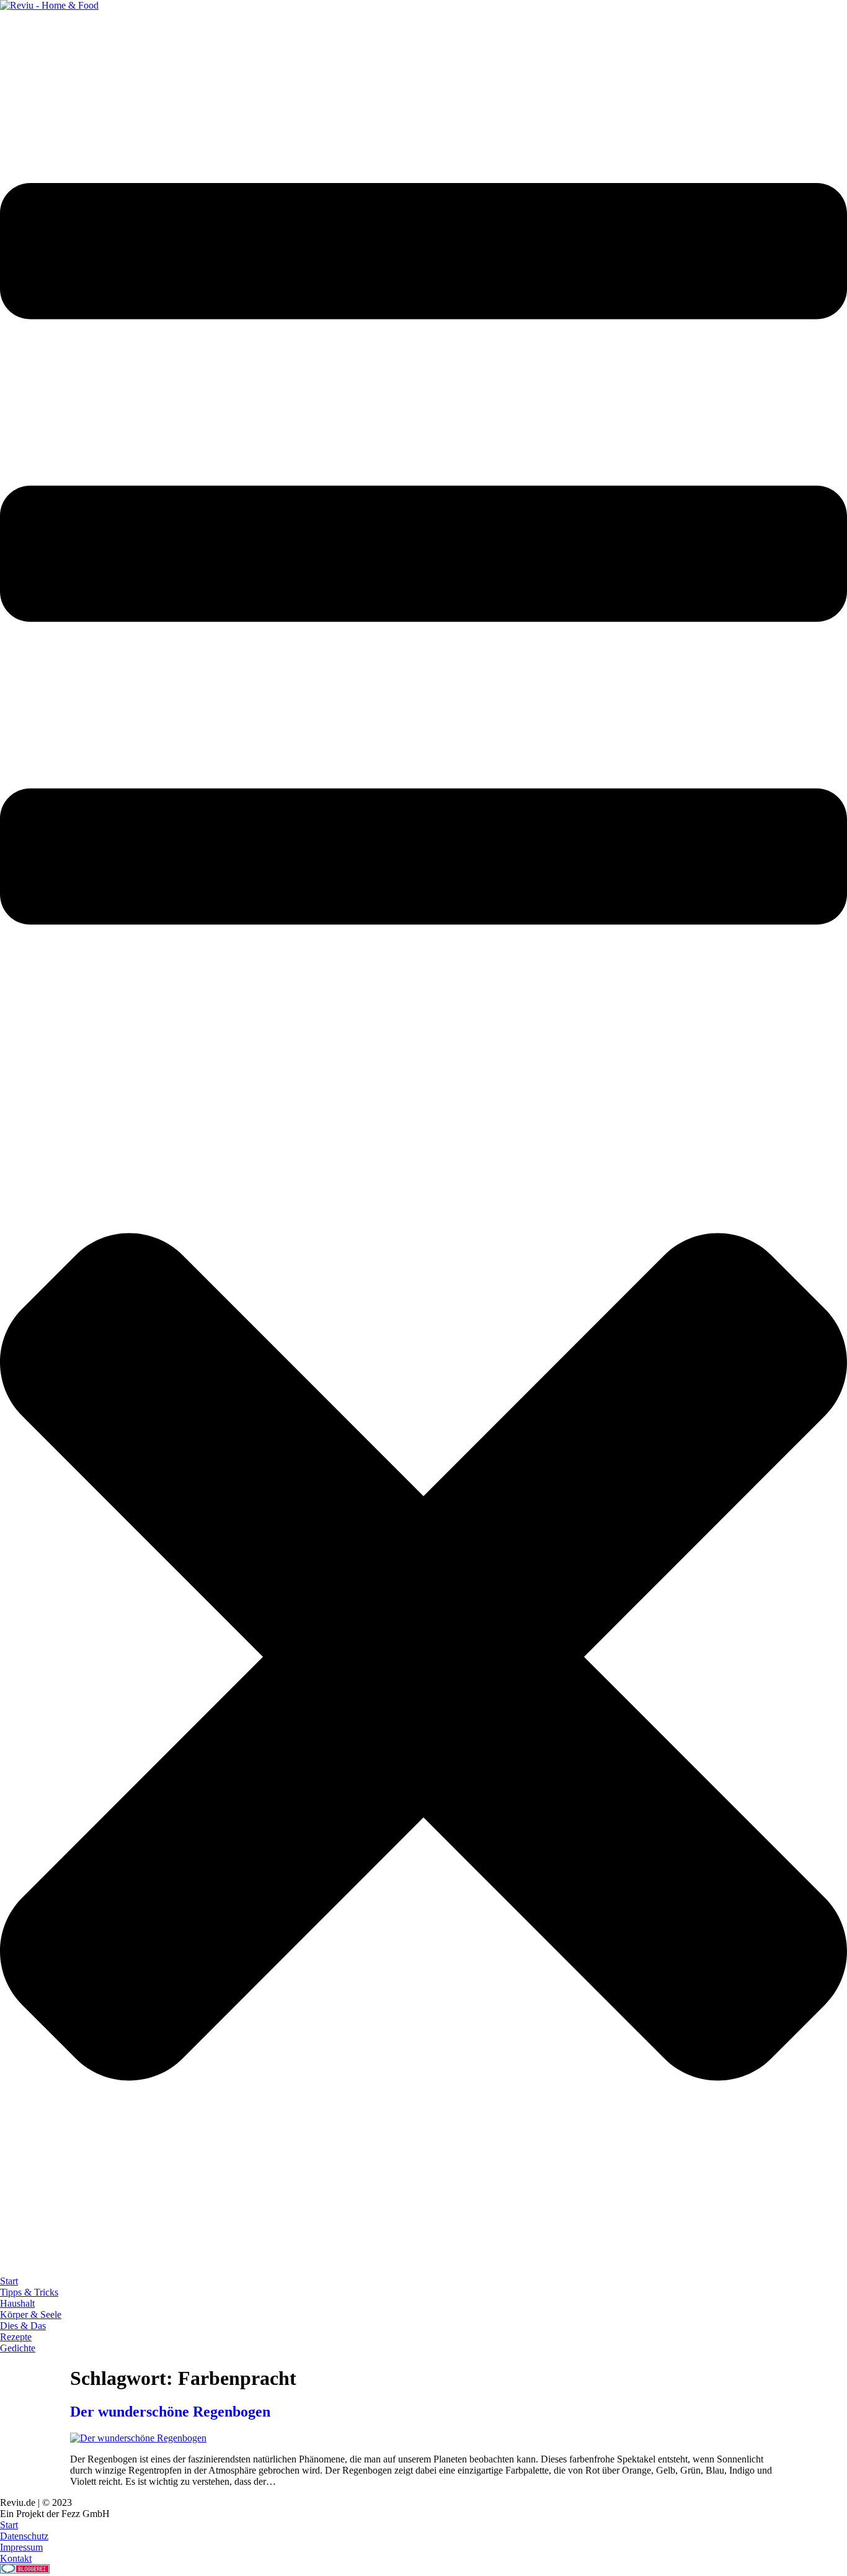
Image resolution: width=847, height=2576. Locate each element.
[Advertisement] (226, 39)
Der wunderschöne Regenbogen (170, 2412)
